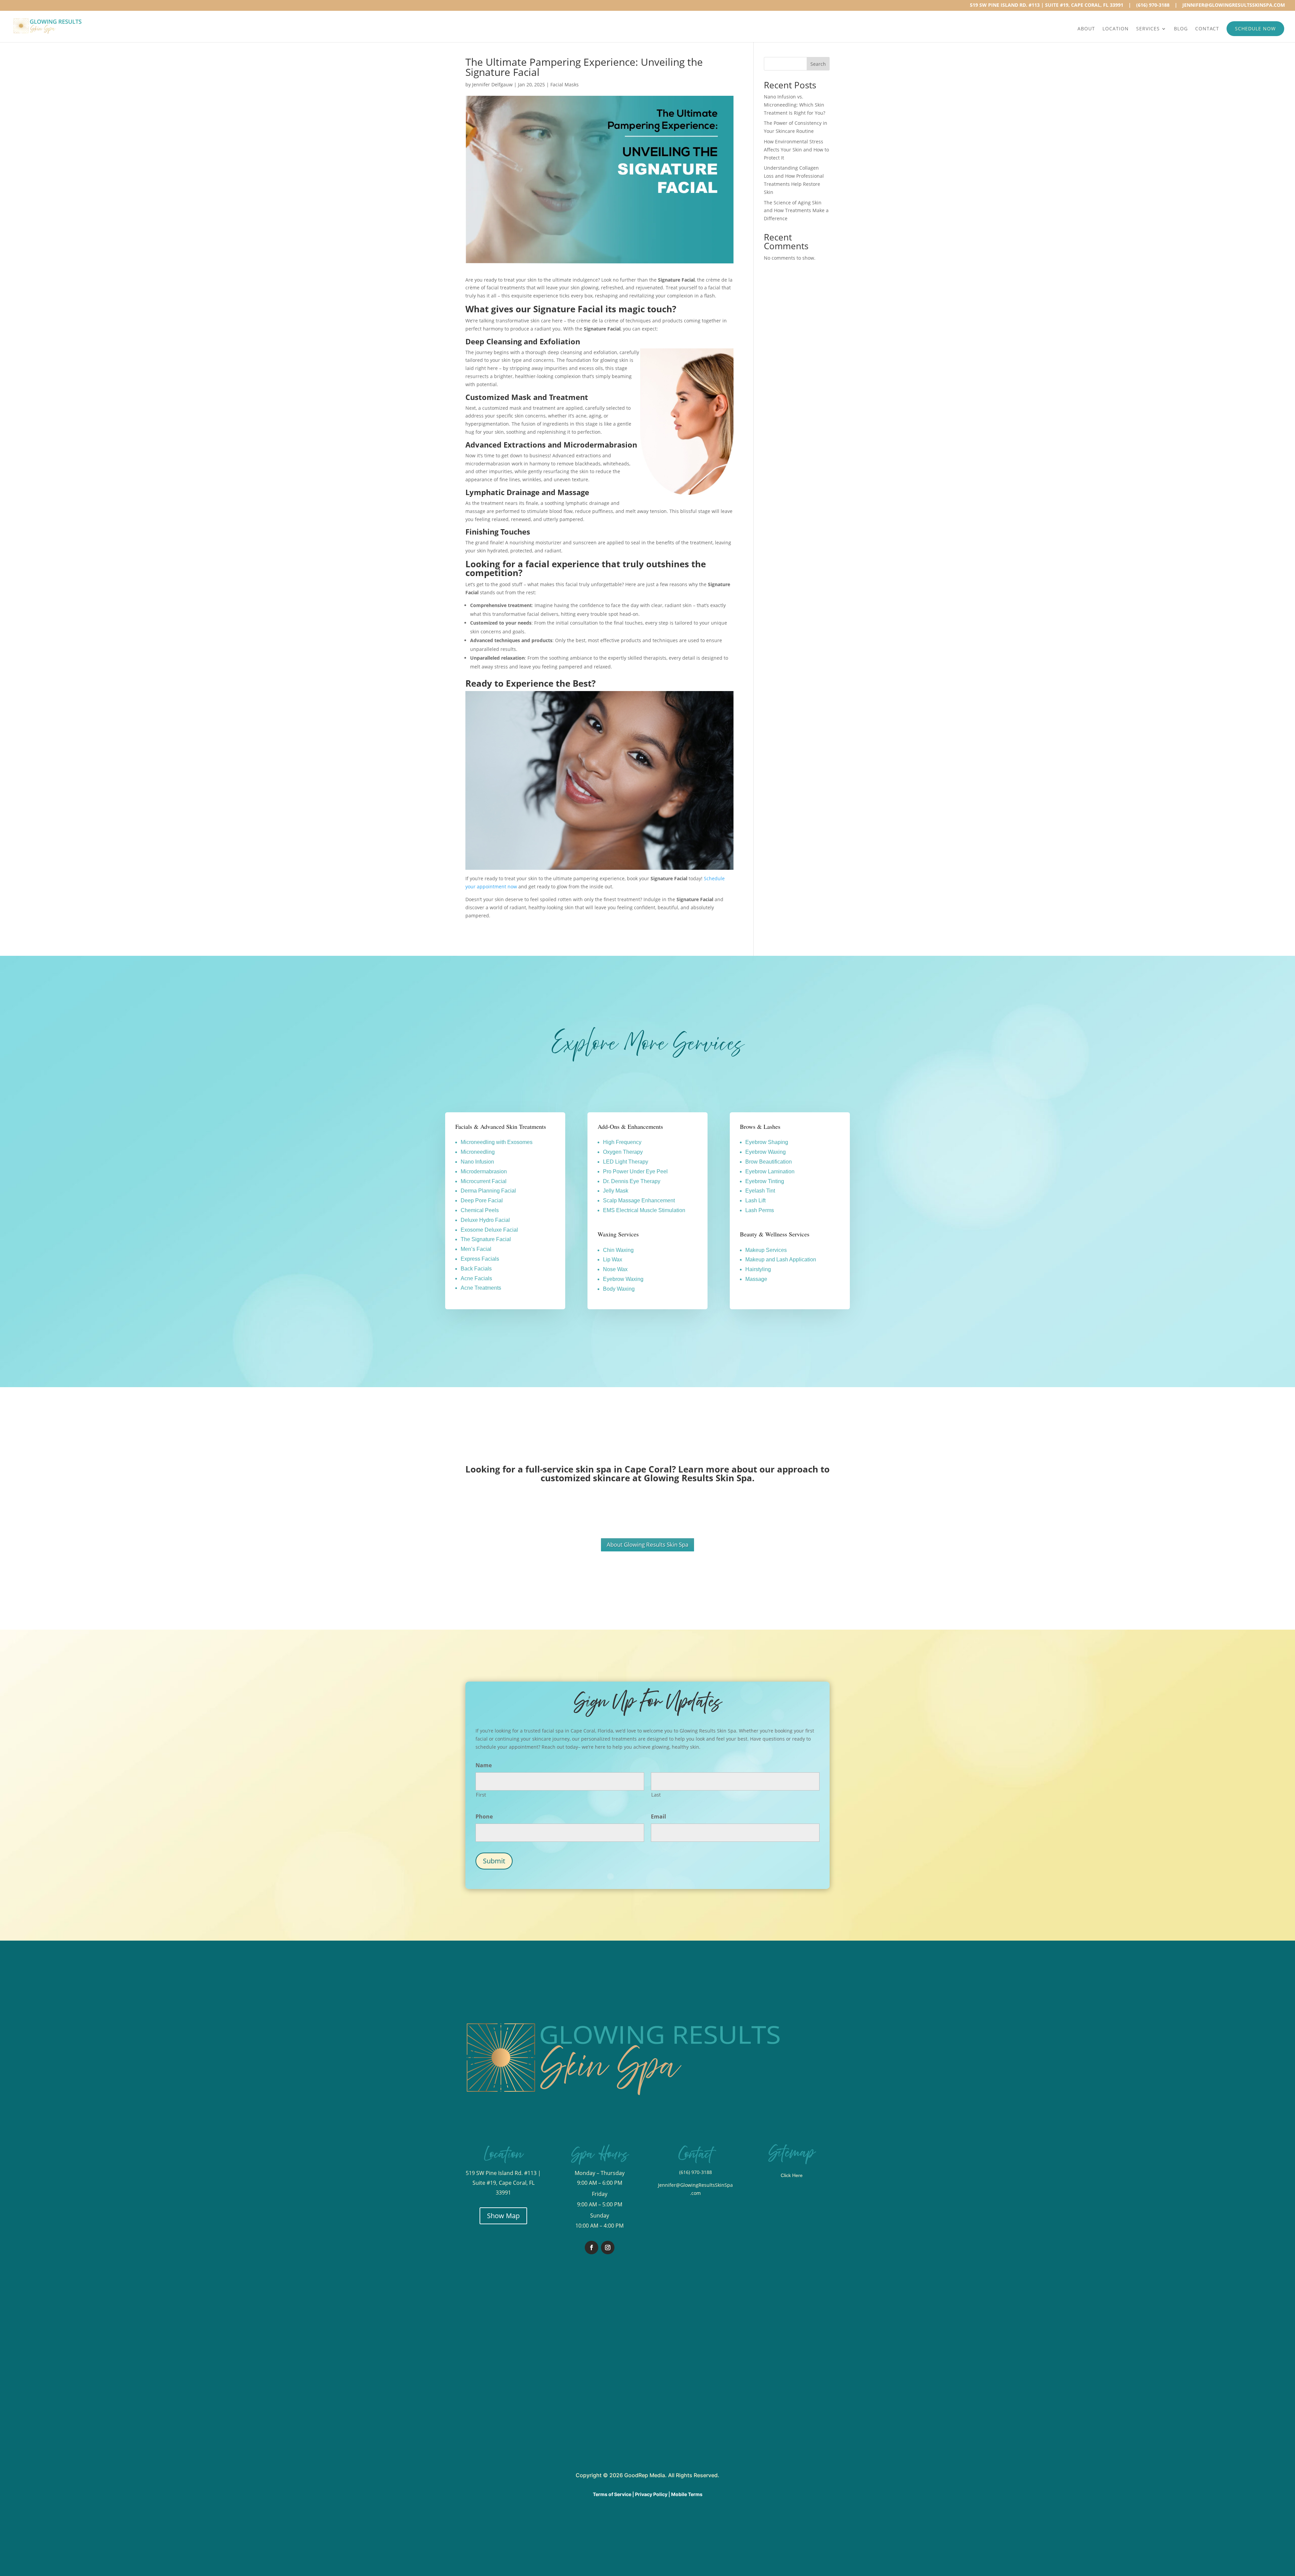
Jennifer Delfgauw (492, 84)
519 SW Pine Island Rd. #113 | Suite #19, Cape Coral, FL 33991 (1047, 6)
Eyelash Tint (760, 1191)
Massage (756, 1279)
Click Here (792, 2175)
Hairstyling (758, 1269)
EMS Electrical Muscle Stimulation (644, 1210)
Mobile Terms (687, 2494)
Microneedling (478, 1152)
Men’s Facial (476, 1249)
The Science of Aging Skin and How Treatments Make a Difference (796, 211)
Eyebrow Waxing (623, 1279)
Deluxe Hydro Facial (485, 1220)
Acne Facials (476, 1278)
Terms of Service (612, 2494)
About (1086, 29)
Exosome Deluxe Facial (489, 1230)
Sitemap (792, 2153)
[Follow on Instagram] (608, 2248)
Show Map (503, 2216)
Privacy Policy (651, 2494)
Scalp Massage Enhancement (639, 1200)
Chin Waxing (618, 1250)
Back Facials (476, 1269)
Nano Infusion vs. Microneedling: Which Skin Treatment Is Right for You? (795, 105)
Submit (494, 1861)
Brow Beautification (769, 1162)
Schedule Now (1255, 28)
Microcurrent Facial (484, 1181)
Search (818, 64)
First (481, 1795)
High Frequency (622, 1142)
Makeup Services (766, 1250)
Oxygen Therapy (623, 1152)
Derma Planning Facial (488, 1191)
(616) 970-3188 (1153, 6)
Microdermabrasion (484, 1171)
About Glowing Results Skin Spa (647, 1544)
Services (1148, 29)
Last (656, 1795)
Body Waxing (619, 1289)
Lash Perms (760, 1210)
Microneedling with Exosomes (497, 1142)
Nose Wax (615, 1269)
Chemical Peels (480, 1210)
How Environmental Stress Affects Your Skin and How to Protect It (796, 150)
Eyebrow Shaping (767, 1142)
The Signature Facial (486, 1239)
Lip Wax (613, 1260)
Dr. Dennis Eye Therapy (632, 1181)
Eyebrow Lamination (770, 1171)
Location (1116, 29)
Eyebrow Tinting (765, 1181)
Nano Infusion (477, 1162)
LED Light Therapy (626, 1162)
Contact (1207, 29)
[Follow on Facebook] (592, 2248)
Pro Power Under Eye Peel (635, 1171)
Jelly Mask (616, 1191)
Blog (1181, 29)
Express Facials (480, 1259)
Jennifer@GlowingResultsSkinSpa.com (1234, 6)
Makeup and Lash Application (781, 1260)
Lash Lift (755, 1200)
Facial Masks (565, 84)
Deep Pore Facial (482, 1200)
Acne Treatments (481, 1288)
